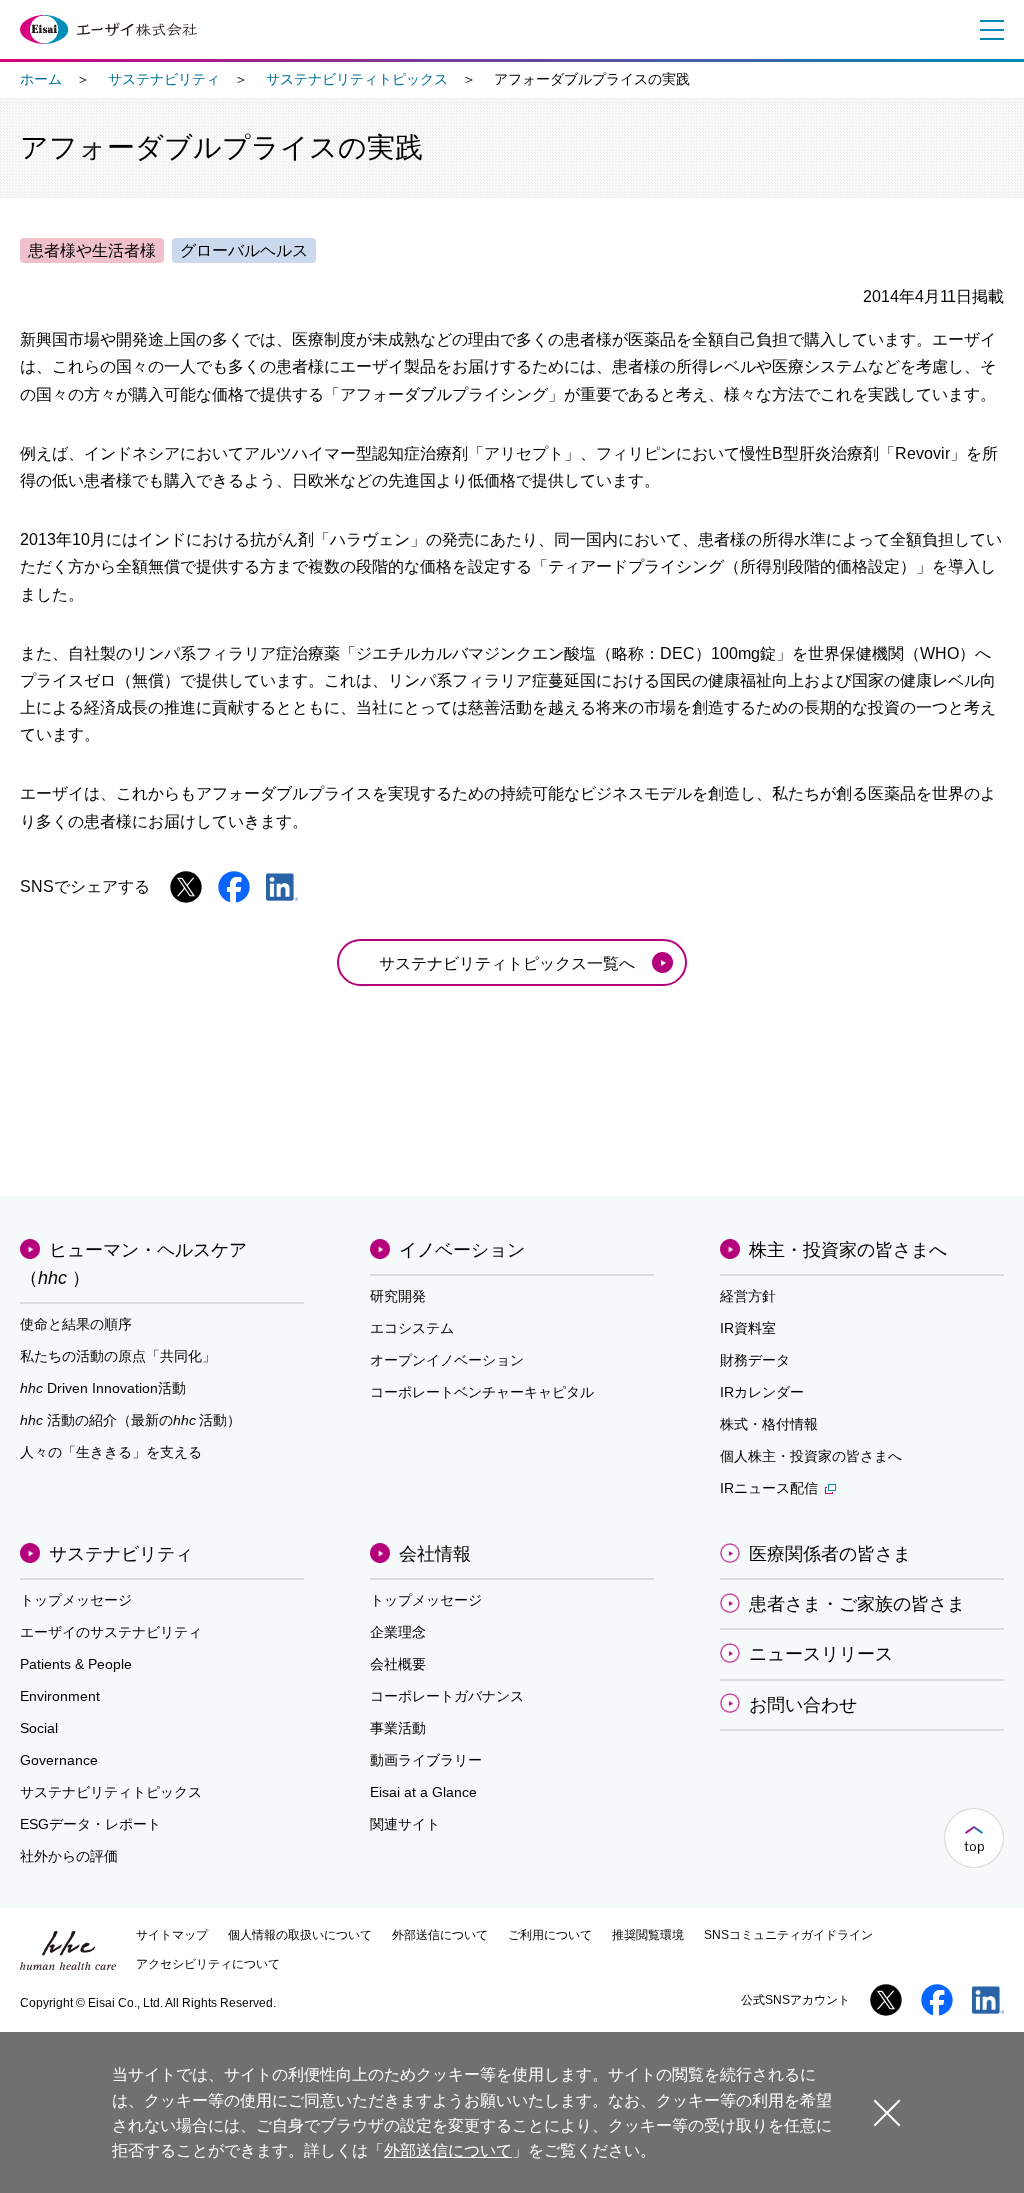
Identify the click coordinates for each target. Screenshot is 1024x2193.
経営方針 (748, 1296)
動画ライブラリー (426, 1760)
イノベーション (462, 1250)
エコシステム (412, 1328)
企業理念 (398, 1632)
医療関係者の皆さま (830, 1554)
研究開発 (398, 1296)
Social (39, 1728)
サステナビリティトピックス (357, 79)
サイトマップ (172, 1935)
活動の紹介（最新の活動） (130, 1420)
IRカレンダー (762, 1392)
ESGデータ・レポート (90, 1824)
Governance (59, 1760)
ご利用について (550, 1935)
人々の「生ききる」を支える (111, 1452)
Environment (60, 1696)
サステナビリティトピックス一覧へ (507, 963)
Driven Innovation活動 (103, 1388)
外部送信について (440, 1935)
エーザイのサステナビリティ (111, 1632)
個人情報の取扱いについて (300, 1935)
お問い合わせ (803, 1705)
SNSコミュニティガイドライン (788, 1935)
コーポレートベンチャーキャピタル (482, 1392)
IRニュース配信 (769, 1488)
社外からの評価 (69, 1856)
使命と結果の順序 (76, 1324)
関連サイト (405, 1824)
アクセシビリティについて (208, 1964)
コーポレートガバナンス (447, 1696)
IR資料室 (748, 1328)
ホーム (41, 79)
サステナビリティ (164, 79)
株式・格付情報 (769, 1424)
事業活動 (398, 1728)
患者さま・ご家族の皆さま (857, 1604)
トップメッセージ (76, 1600)
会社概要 (398, 1664)
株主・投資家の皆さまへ (848, 1250)
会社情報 (435, 1554)
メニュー (988, 30)
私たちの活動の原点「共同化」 (118, 1356)
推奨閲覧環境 (648, 1935)
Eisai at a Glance (423, 1792)
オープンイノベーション (447, 1360)
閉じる (887, 2111)
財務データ (755, 1360)
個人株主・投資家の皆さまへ (811, 1456)
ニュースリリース (821, 1654)
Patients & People (76, 1664)
